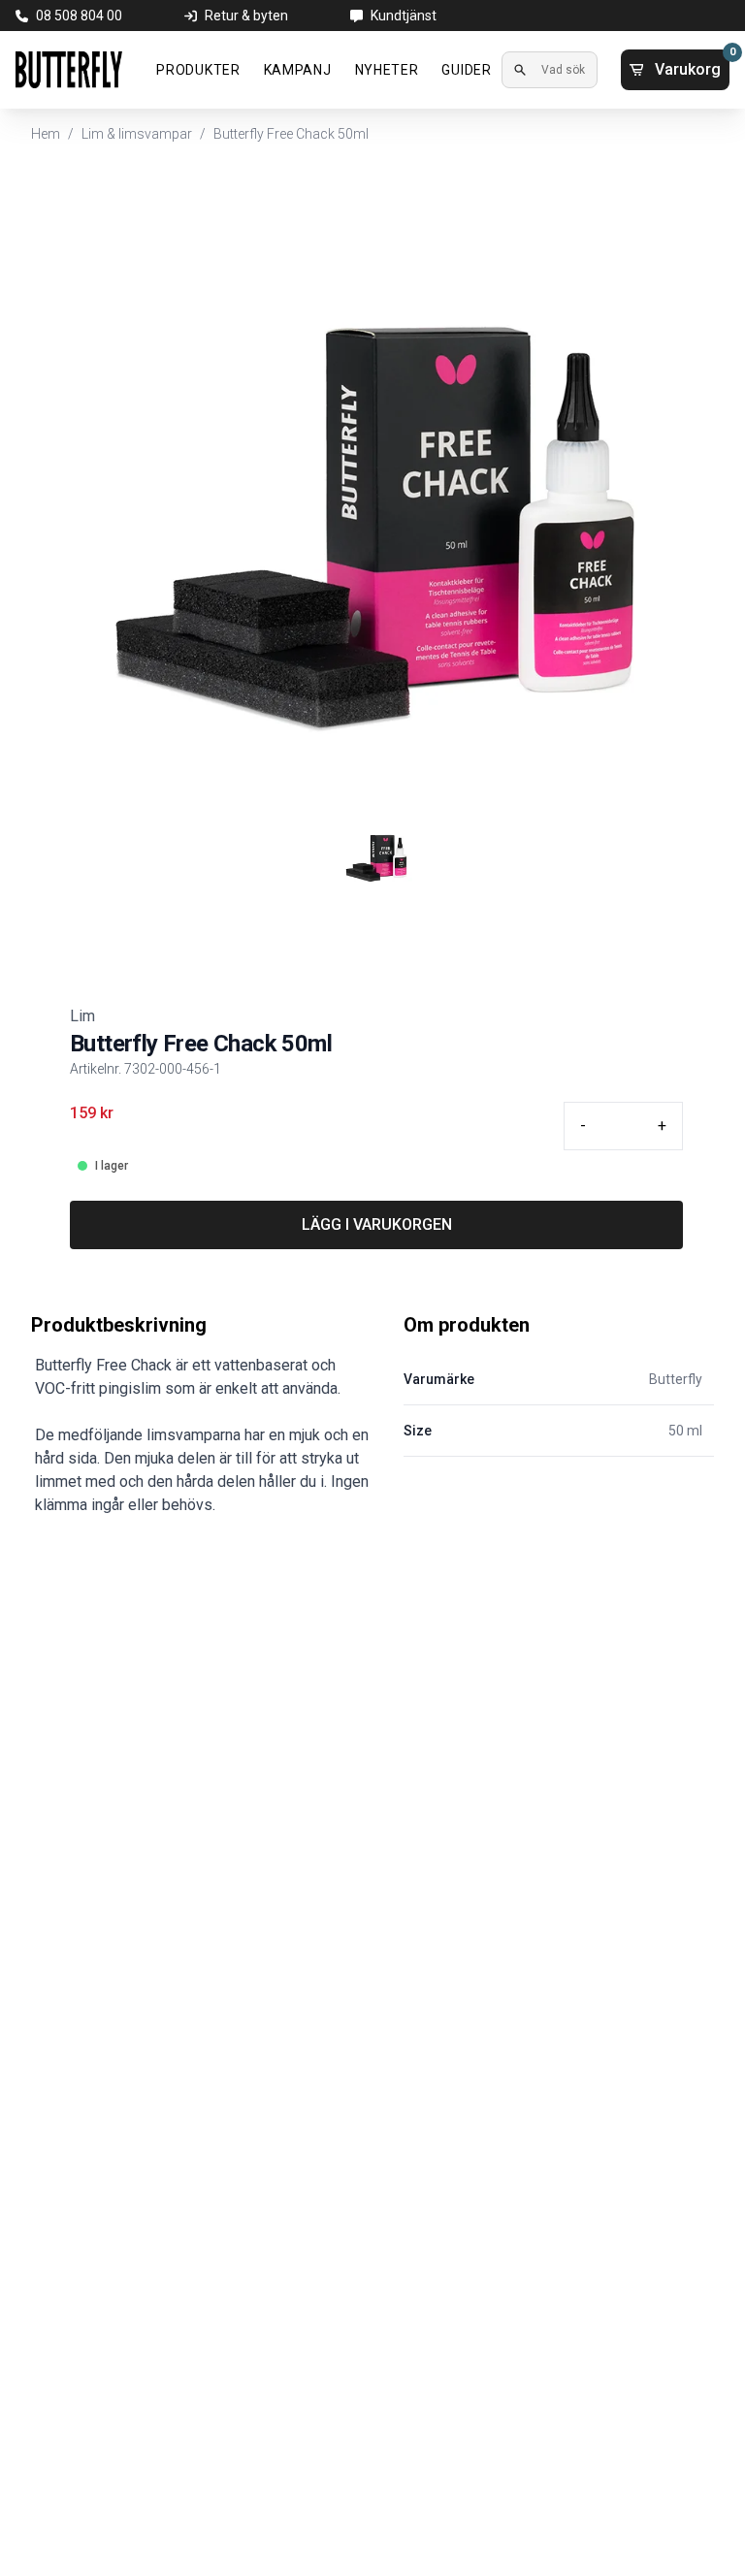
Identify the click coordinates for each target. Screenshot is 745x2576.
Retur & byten (246, 16)
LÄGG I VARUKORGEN (377, 1224)
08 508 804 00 (79, 16)
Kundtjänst (404, 16)
